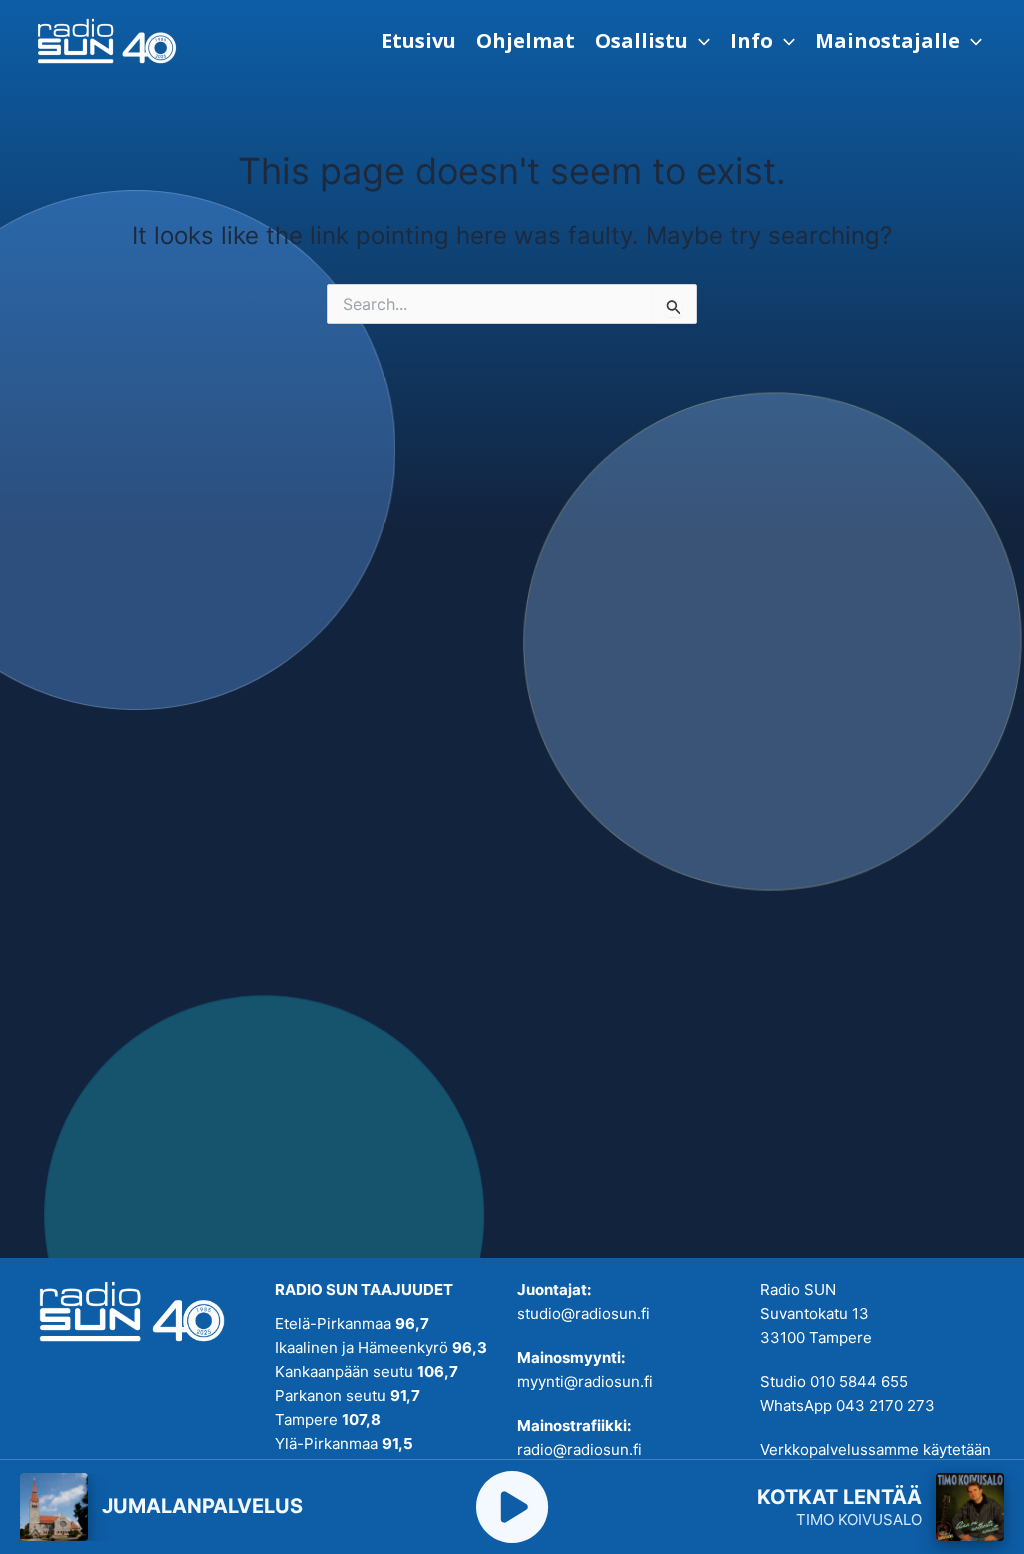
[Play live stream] (512, 1507)
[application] (699, 41)
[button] (652, 41)
